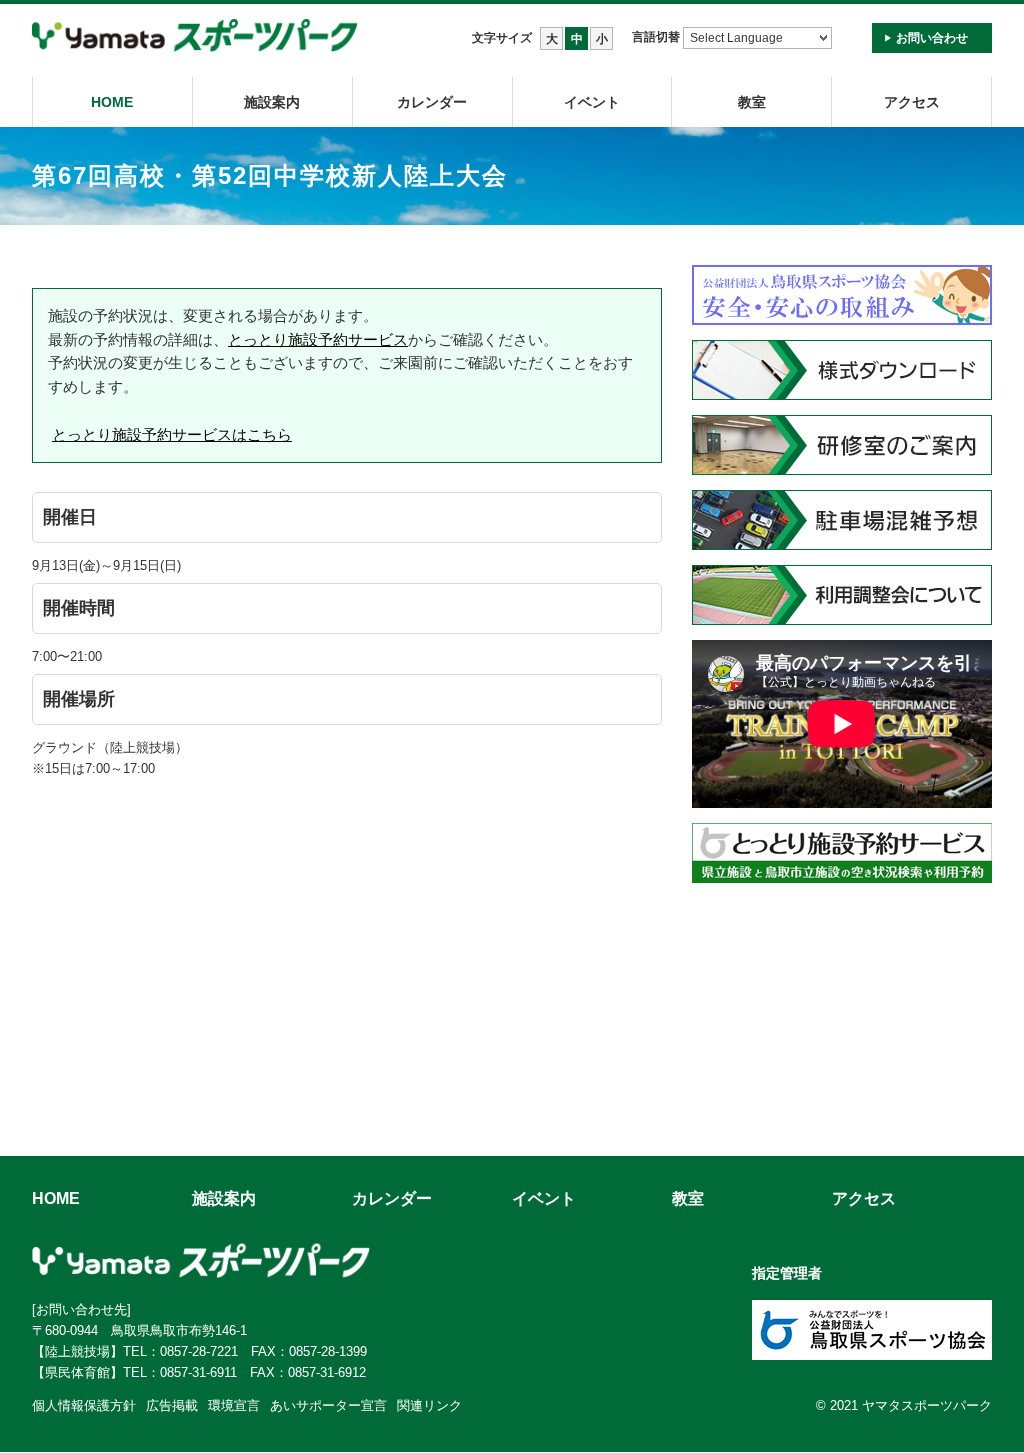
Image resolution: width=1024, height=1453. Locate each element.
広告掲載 (172, 1405)
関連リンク (429, 1405)
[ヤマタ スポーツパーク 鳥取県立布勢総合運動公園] (195, 36)
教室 (688, 1198)
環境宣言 (234, 1405)
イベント (592, 102)
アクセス (912, 102)
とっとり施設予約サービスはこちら (172, 434)
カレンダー (432, 102)
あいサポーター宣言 (328, 1405)
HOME (112, 102)
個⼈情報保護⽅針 (84, 1405)
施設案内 (272, 102)
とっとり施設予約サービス (318, 339)
